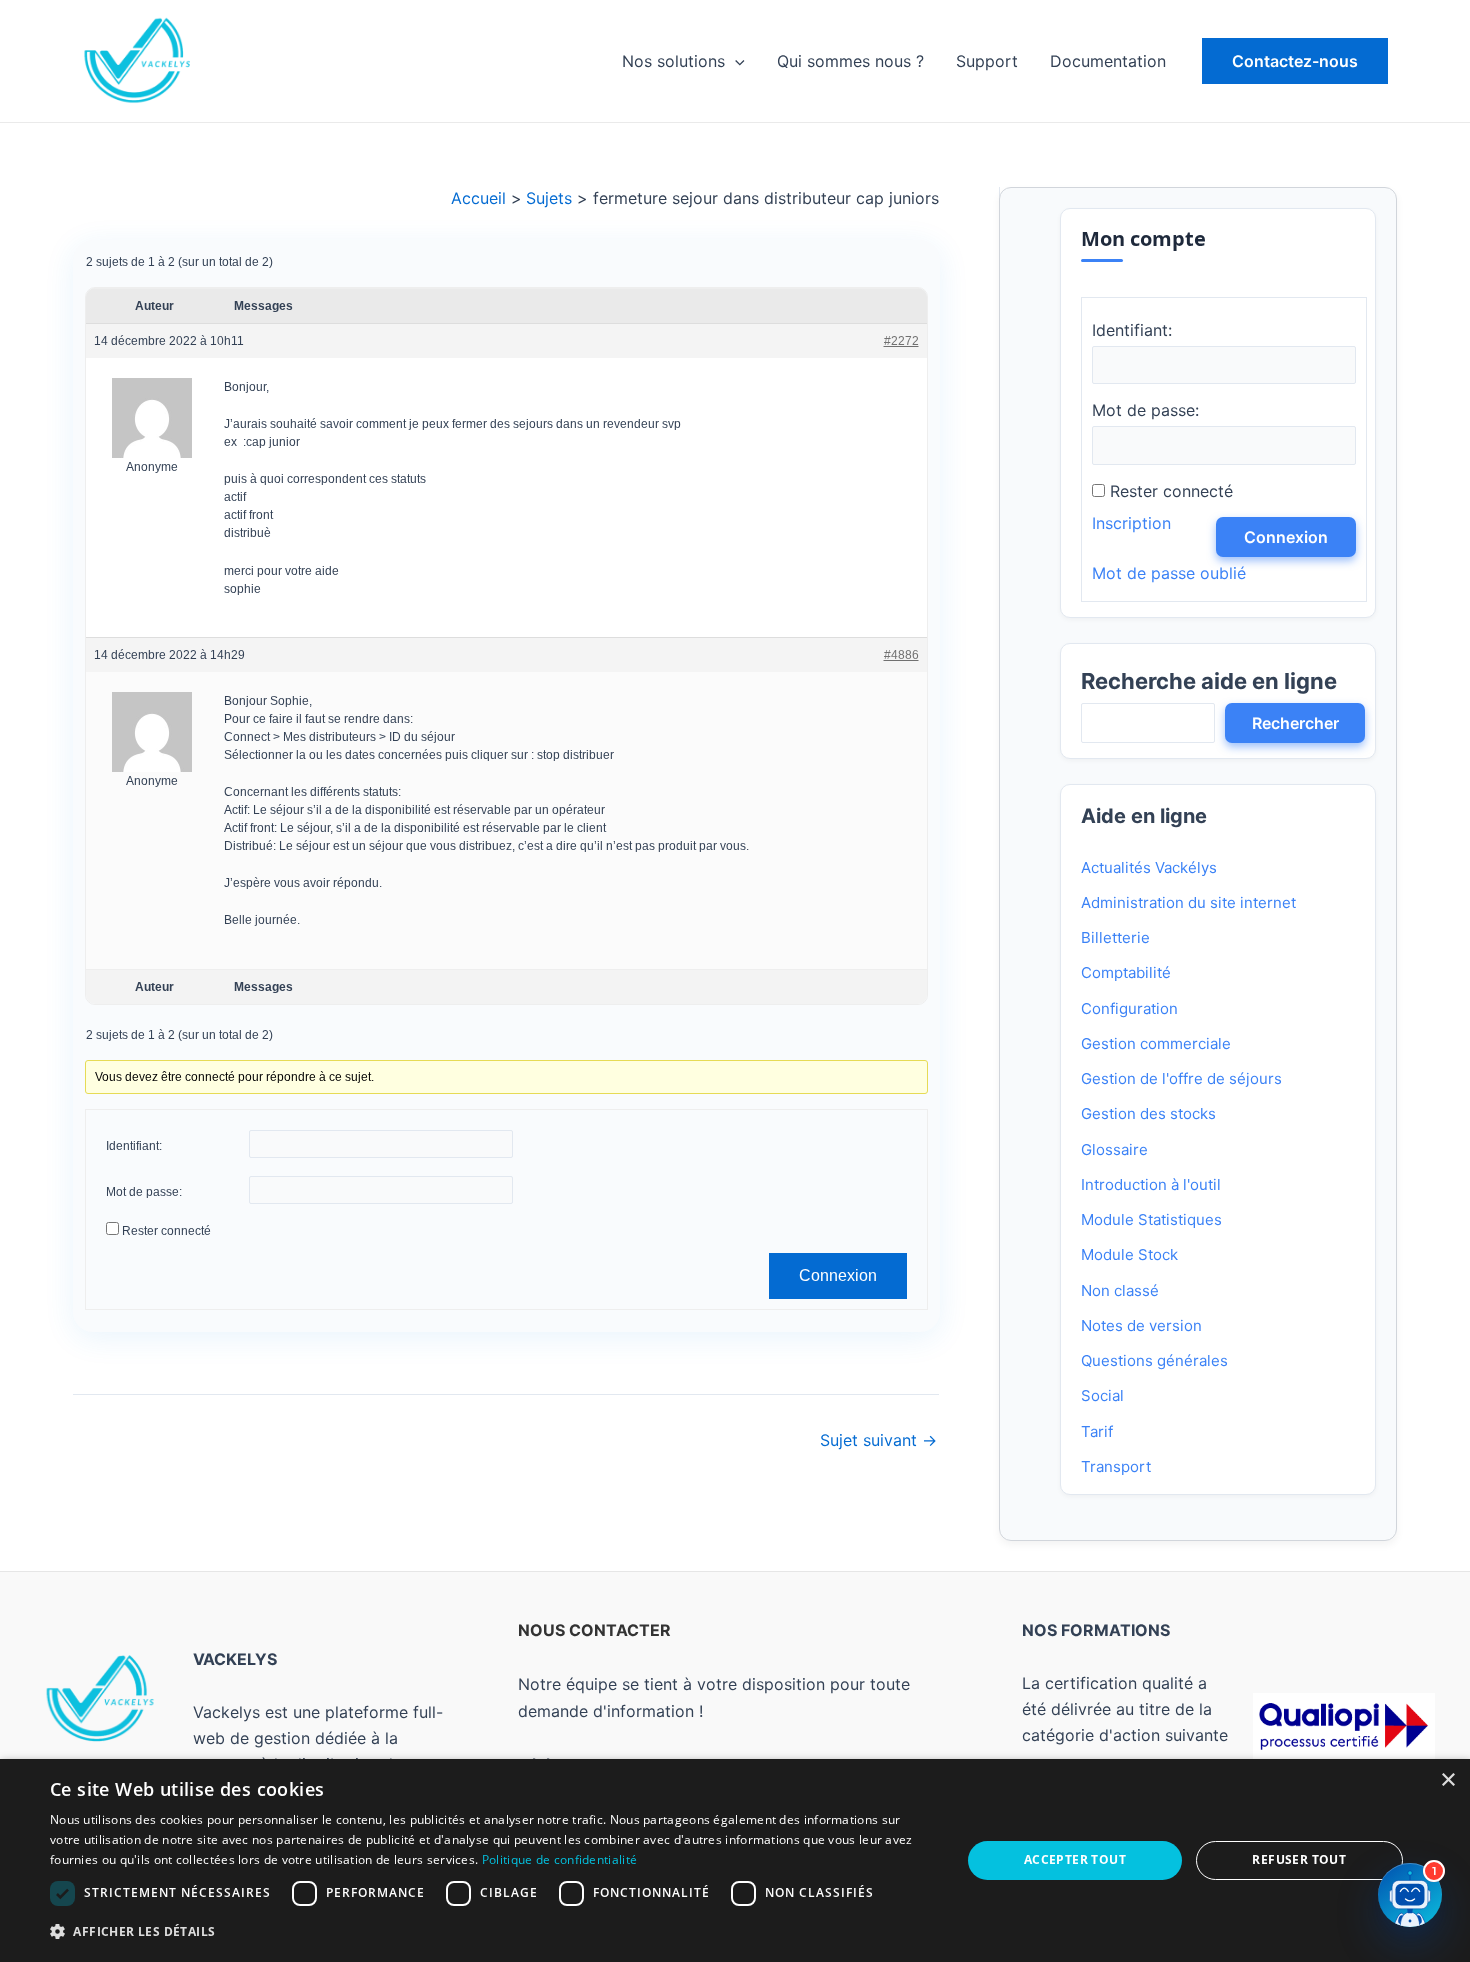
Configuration (1129, 1008)
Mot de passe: (144, 1192)
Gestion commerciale (1156, 1043)
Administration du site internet (1188, 902)
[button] (1295, 61)
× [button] (1447, 1780)
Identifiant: (134, 1146)
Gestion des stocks (1148, 1113)
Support (987, 61)
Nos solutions (673, 61)
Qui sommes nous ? (850, 61)
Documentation (1108, 61)
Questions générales (1154, 1360)
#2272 (900, 341)
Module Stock (1129, 1254)
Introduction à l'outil (1151, 1184)
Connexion (837, 1275)
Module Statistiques (1151, 1219)
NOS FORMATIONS (1096, 1630)
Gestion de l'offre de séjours (1181, 1078)
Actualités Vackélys (1149, 867)
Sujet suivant (878, 1440)
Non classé (1120, 1290)
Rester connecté (166, 1231)
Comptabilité (1126, 972)
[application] (735, 61)
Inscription (1131, 523)
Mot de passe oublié (1169, 573)
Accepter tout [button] (1075, 1859)
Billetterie (1115, 937)
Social (1102, 1395)
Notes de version (1141, 1325)
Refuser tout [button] (1299, 1859)
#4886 (900, 654)
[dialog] (735, 1860)
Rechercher (1295, 723)
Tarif (1097, 1431)
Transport (1116, 1466)
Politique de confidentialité (559, 1859)
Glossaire (1114, 1149)
